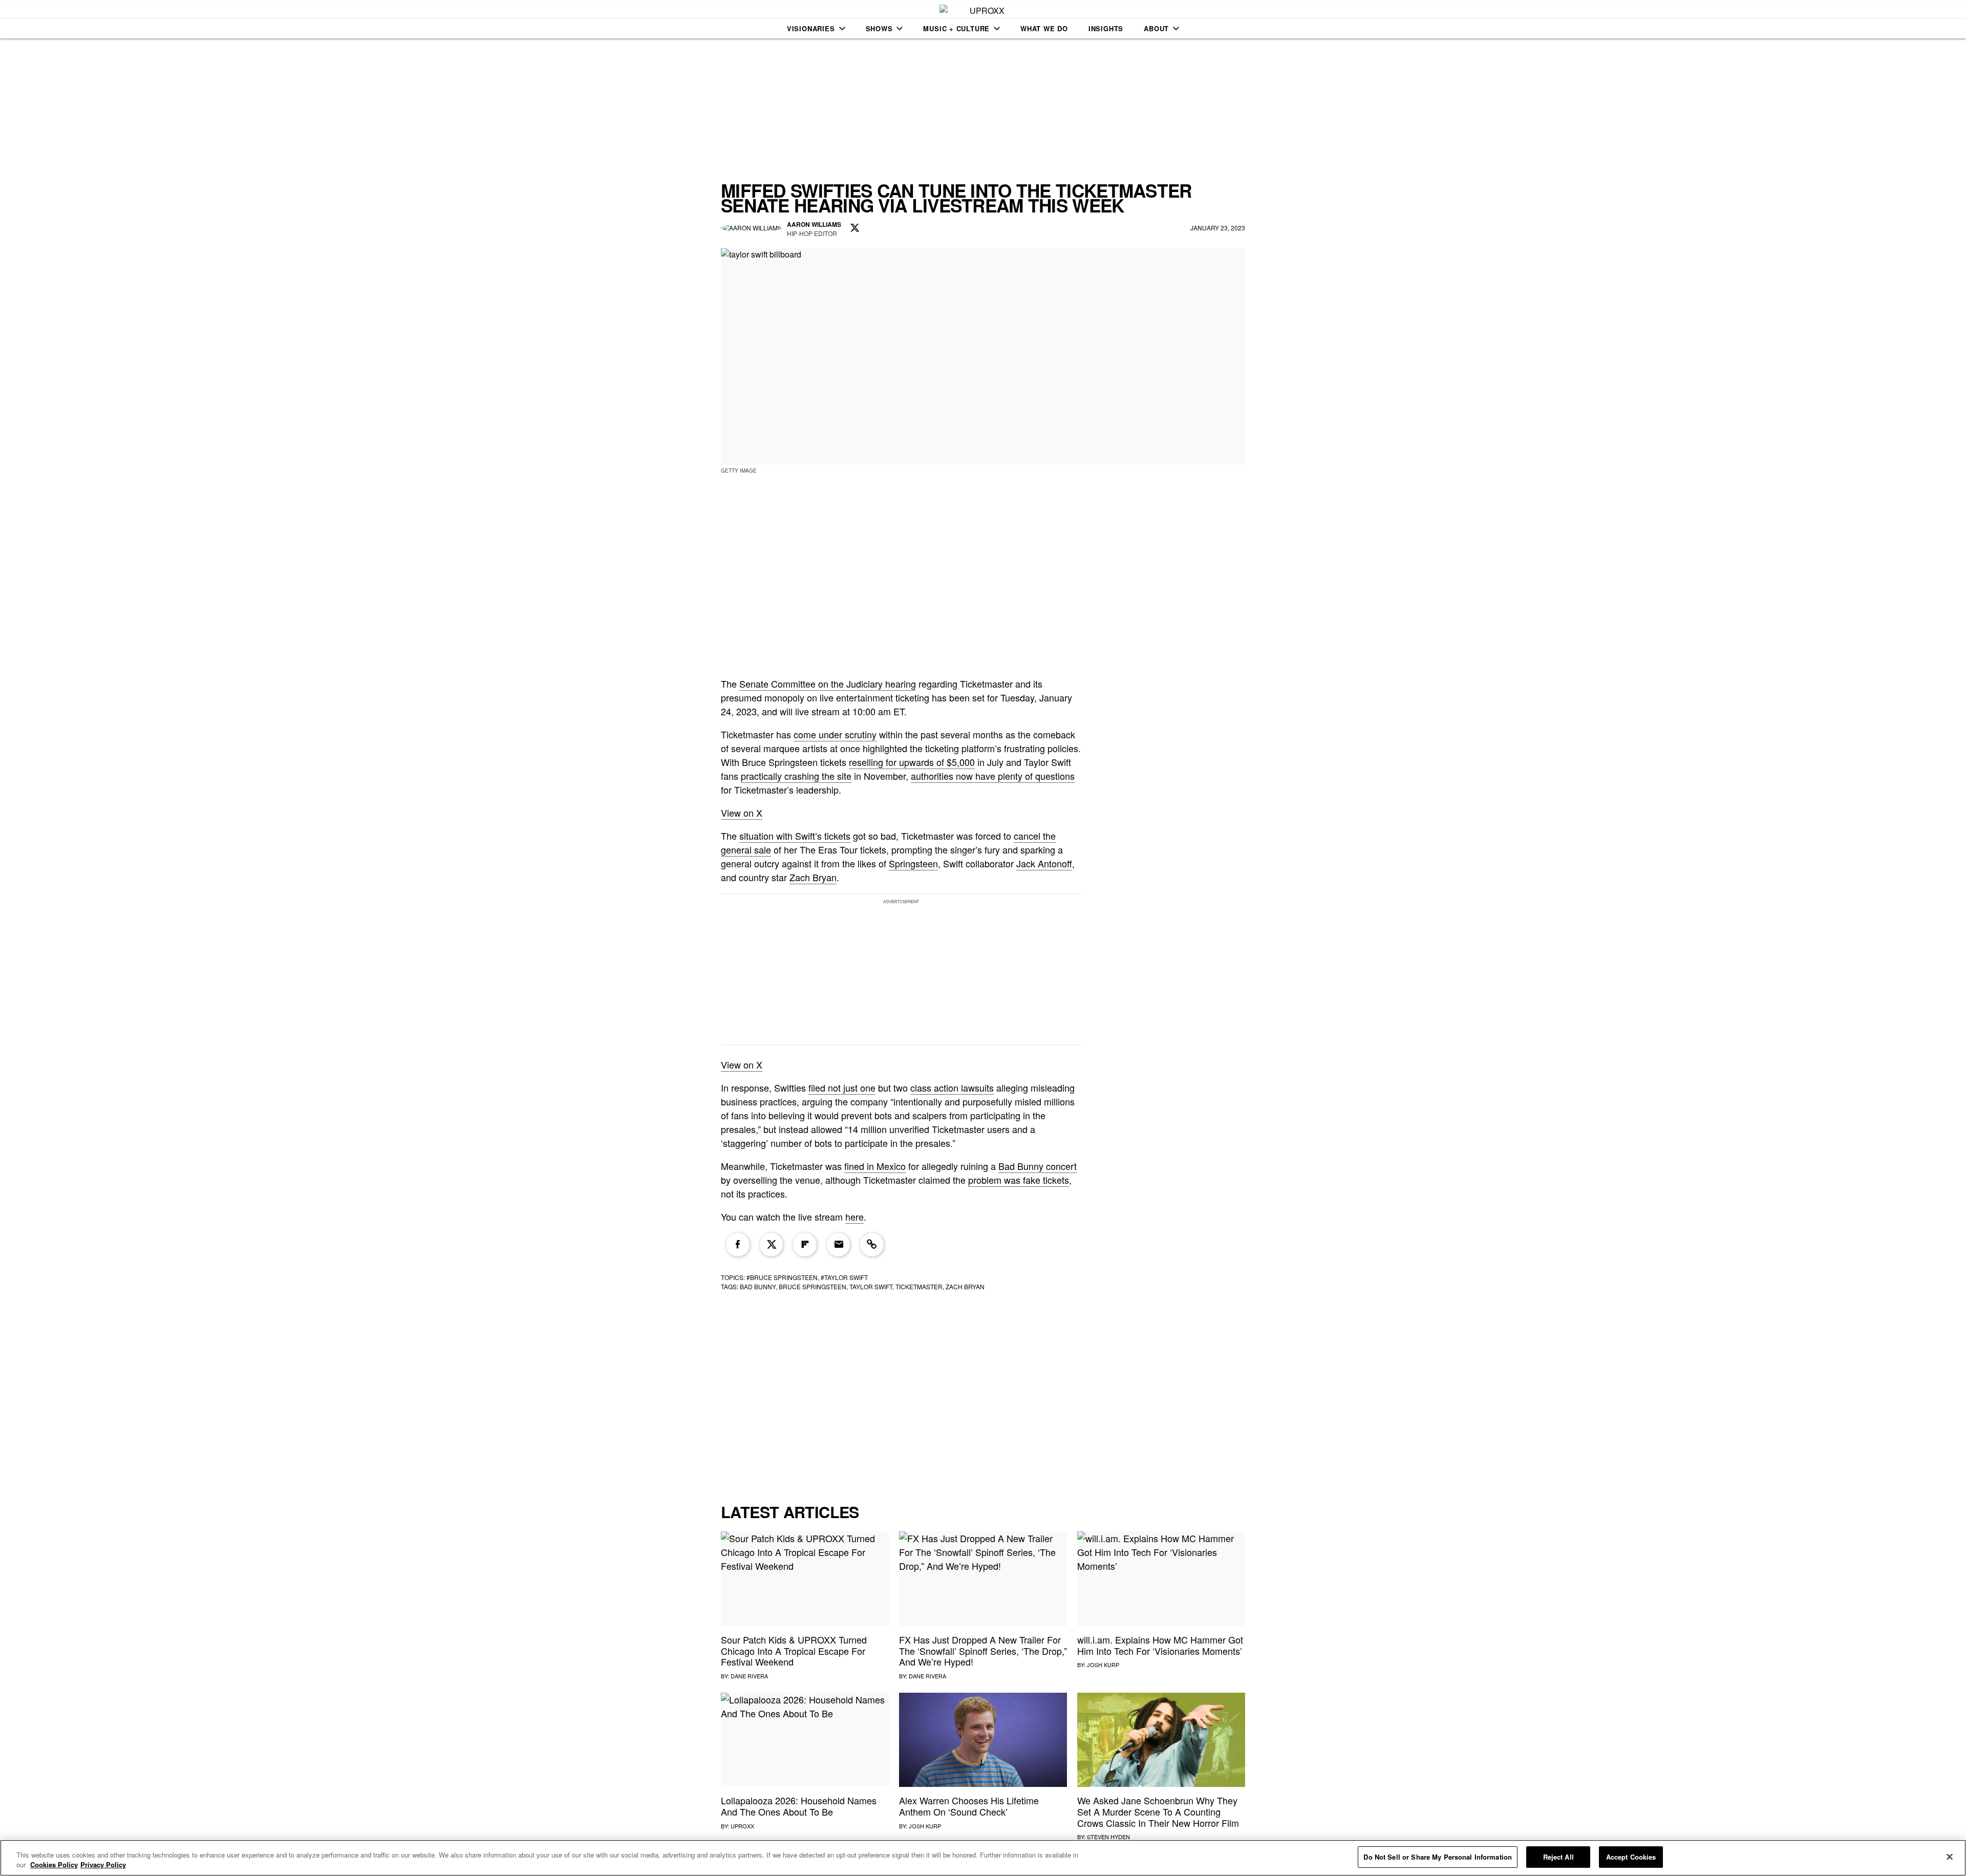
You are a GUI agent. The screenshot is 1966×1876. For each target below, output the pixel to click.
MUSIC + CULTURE (956, 28)
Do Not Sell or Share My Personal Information (1438, 1857)
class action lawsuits (952, 1088)
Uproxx (742, 1826)
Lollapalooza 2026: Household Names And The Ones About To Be (799, 1806)
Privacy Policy (103, 1865)
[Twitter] (772, 1245)
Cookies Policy (54, 1865)
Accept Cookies (1631, 1857)
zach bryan (965, 1286)
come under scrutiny (835, 734)
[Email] (839, 1245)
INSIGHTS (1106, 28)
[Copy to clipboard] (872, 1245)
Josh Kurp (1103, 1665)
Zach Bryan (813, 877)
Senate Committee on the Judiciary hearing (828, 684)
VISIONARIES (811, 28)
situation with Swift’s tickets (795, 836)
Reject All (1558, 1857)
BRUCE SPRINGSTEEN (813, 1286)
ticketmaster (919, 1286)
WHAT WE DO (1044, 28)
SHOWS (879, 28)
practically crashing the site (796, 776)
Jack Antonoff (1044, 863)
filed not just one (842, 1088)
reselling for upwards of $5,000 (912, 762)
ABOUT (1156, 28)
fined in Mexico (875, 1166)
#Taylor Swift (844, 1277)
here (854, 1217)
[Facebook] (738, 1245)
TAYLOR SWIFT (871, 1286)
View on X (742, 813)
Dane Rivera (749, 1676)
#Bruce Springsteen (782, 1277)
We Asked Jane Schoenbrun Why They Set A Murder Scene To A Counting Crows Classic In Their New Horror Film (1158, 1811)
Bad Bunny (758, 1286)
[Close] (1950, 1857)
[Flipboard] (805, 1245)
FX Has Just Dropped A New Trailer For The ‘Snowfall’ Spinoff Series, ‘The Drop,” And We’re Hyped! (983, 1650)
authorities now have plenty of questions (993, 776)
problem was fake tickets (1019, 1180)
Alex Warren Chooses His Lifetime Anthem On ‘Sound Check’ (969, 1806)
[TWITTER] (855, 228)
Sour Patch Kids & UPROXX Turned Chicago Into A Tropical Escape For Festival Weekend (794, 1650)
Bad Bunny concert (1038, 1166)
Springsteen (913, 863)
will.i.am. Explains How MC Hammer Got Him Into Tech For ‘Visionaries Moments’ (1160, 1645)
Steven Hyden (1108, 1837)
